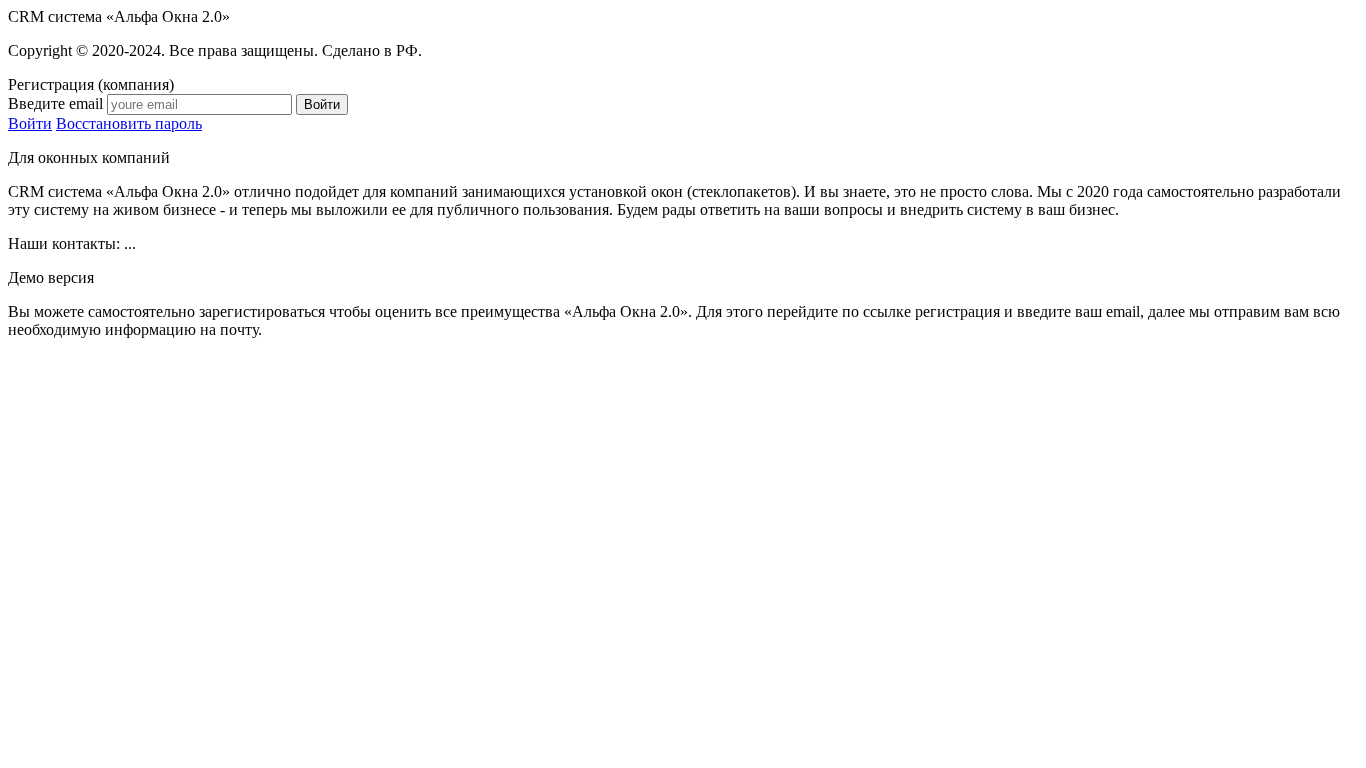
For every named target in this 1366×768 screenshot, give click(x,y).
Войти (30, 123)
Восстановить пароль (129, 123)
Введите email (55, 103)
